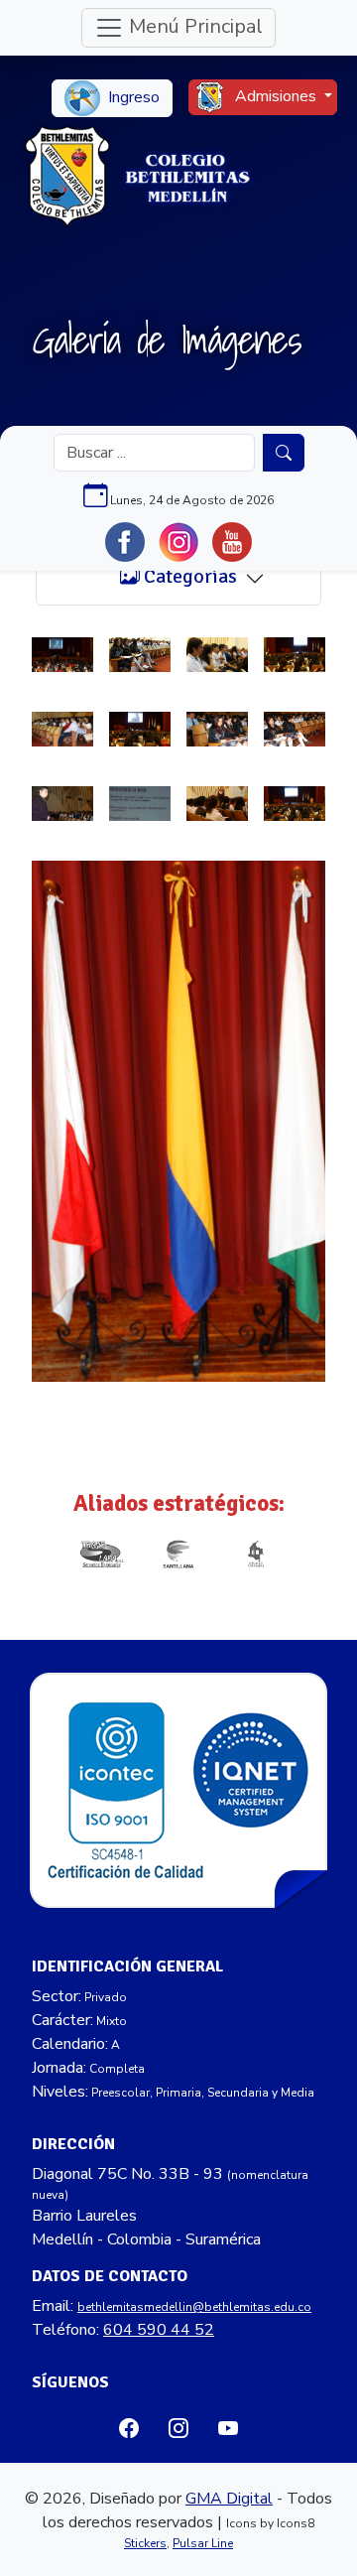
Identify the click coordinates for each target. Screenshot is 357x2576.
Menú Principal (193, 26)
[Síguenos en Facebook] (125, 542)
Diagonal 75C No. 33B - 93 (127, 2174)
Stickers (145, 2543)
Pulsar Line (203, 2543)
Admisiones (276, 96)
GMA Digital (229, 2499)
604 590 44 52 (159, 2330)
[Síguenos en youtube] (228, 2428)
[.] (62, 655)
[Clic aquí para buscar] (284, 453)
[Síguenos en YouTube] (232, 542)
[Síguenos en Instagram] (178, 542)
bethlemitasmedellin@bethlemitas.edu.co (194, 2307)
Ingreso (132, 97)
